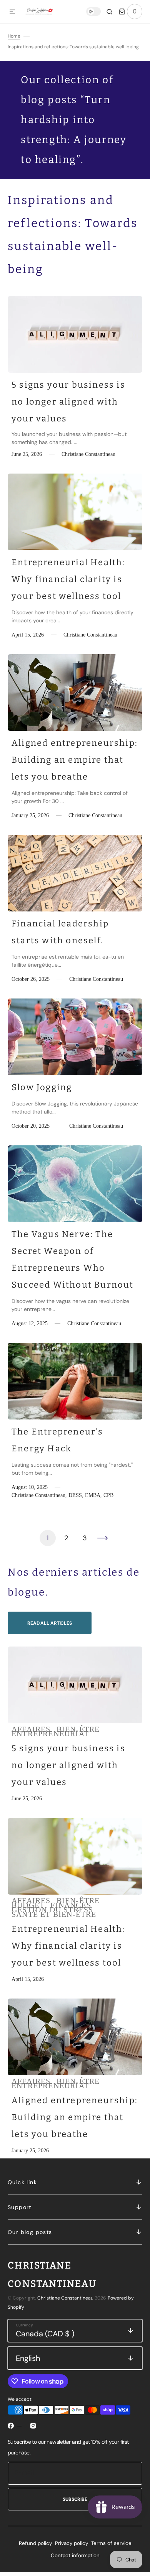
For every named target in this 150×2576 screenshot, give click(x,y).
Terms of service (111, 2543)
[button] (12, 12)
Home (14, 36)
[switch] (93, 12)
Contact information (75, 2555)
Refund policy (35, 2543)
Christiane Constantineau (65, 2298)
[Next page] (103, 1538)
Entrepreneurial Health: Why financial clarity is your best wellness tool (68, 579)
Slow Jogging (42, 1087)
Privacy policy (72, 2543)
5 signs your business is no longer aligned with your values (68, 402)
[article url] (75, 334)
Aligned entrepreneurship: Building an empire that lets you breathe (75, 760)
